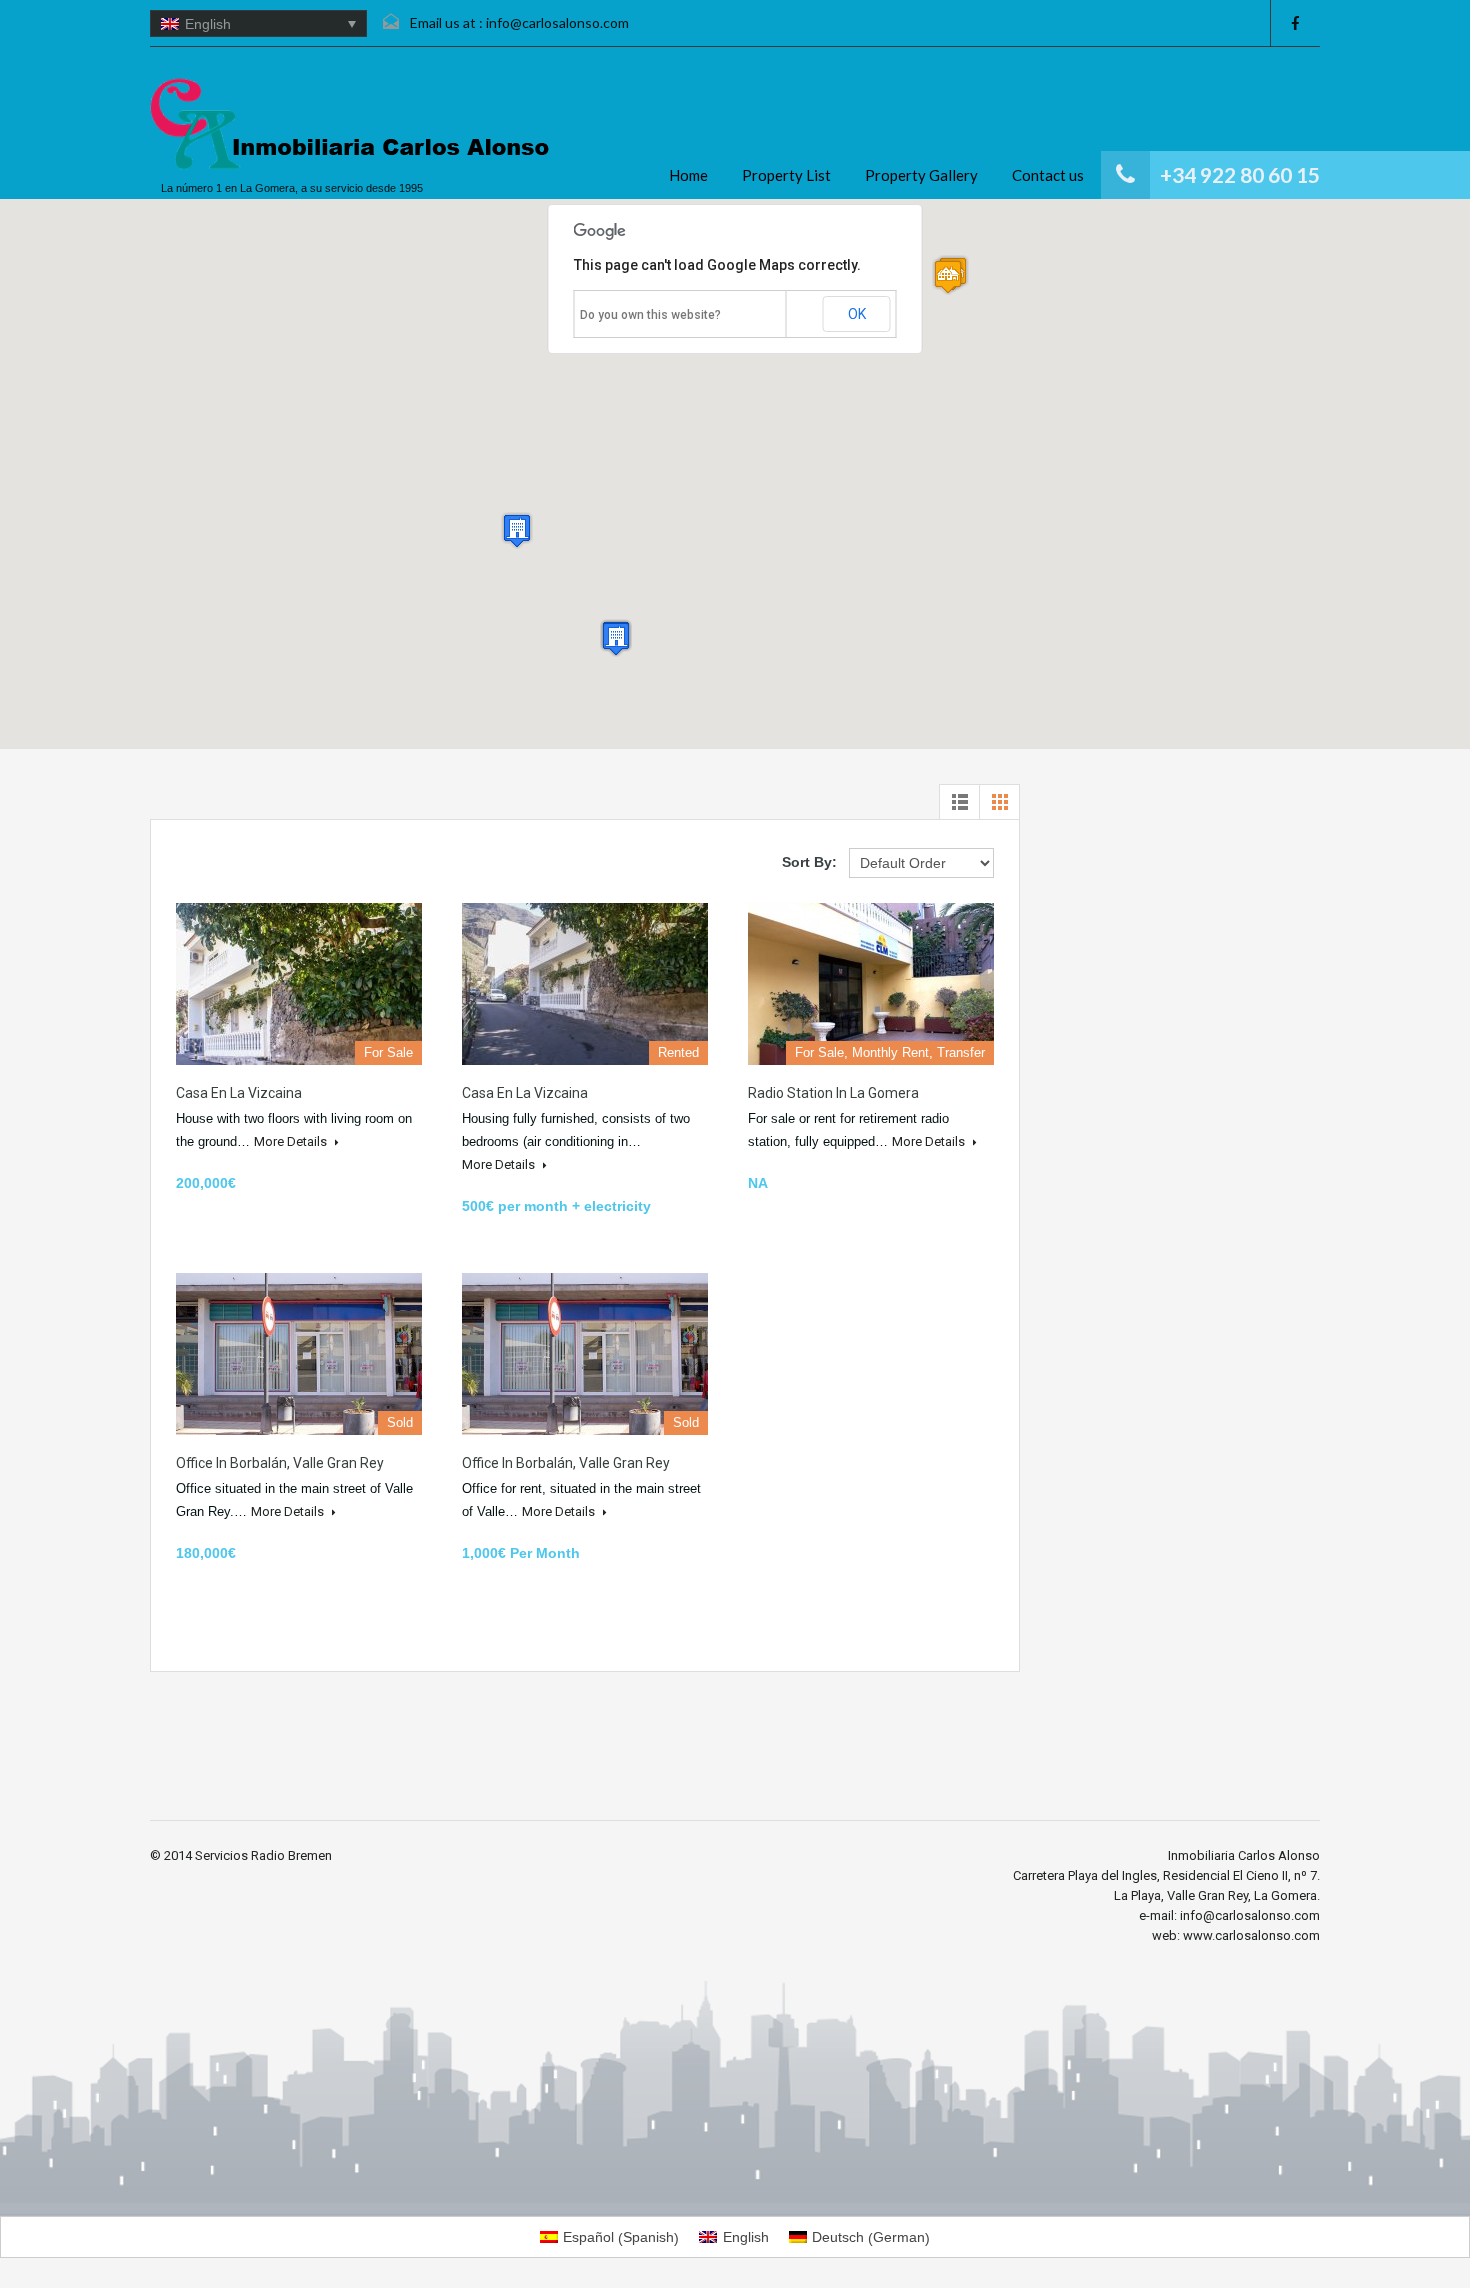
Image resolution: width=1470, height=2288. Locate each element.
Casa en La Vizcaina (239, 1093)
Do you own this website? (650, 315)
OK (857, 314)
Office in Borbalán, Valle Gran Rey (280, 1463)
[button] (948, 276)
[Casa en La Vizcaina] (299, 984)
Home (688, 175)
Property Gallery (921, 175)
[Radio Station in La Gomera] (871, 984)
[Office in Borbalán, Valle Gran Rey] (299, 1354)
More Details (292, 1141)
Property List (786, 175)
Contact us (1048, 175)
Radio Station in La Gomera (833, 1093)
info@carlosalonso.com (557, 22)
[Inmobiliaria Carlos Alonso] (350, 124)
